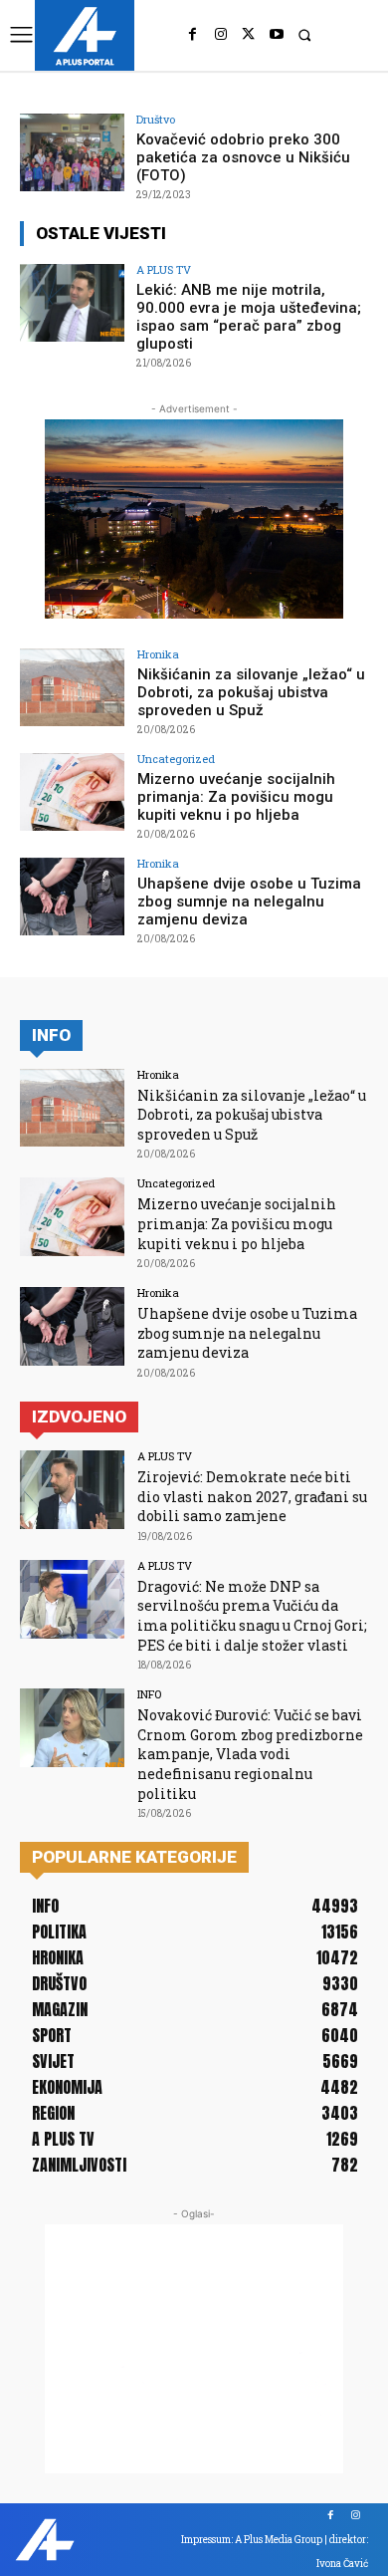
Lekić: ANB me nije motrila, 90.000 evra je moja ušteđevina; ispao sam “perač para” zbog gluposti (249, 317)
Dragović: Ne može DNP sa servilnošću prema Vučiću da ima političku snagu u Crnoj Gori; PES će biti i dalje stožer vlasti (252, 1616)
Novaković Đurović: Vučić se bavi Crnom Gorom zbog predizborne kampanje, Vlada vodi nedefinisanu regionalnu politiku (250, 1754)
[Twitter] (249, 35)
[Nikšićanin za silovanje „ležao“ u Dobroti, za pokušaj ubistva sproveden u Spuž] (72, 688)
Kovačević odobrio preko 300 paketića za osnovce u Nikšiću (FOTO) (243, 157)
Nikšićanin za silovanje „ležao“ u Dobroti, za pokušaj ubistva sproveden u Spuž (251, 692)
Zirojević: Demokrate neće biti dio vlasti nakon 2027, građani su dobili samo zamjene (252, 1496)
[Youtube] (277, 35)
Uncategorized (176, 759)
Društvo (156, 119)
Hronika (158, 654)
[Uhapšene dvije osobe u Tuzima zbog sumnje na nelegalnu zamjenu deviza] (72, 897)
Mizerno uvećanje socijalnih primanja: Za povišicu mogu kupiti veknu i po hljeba (236, 797)
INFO (149, 1694)
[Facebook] (193, 35)
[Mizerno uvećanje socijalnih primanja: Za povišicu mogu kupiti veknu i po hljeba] (72, 792)
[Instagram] (221, 35)
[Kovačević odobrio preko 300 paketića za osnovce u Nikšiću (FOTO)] (72, 153)
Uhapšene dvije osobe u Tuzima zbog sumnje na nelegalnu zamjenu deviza (249, 902)
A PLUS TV (164, 269)
